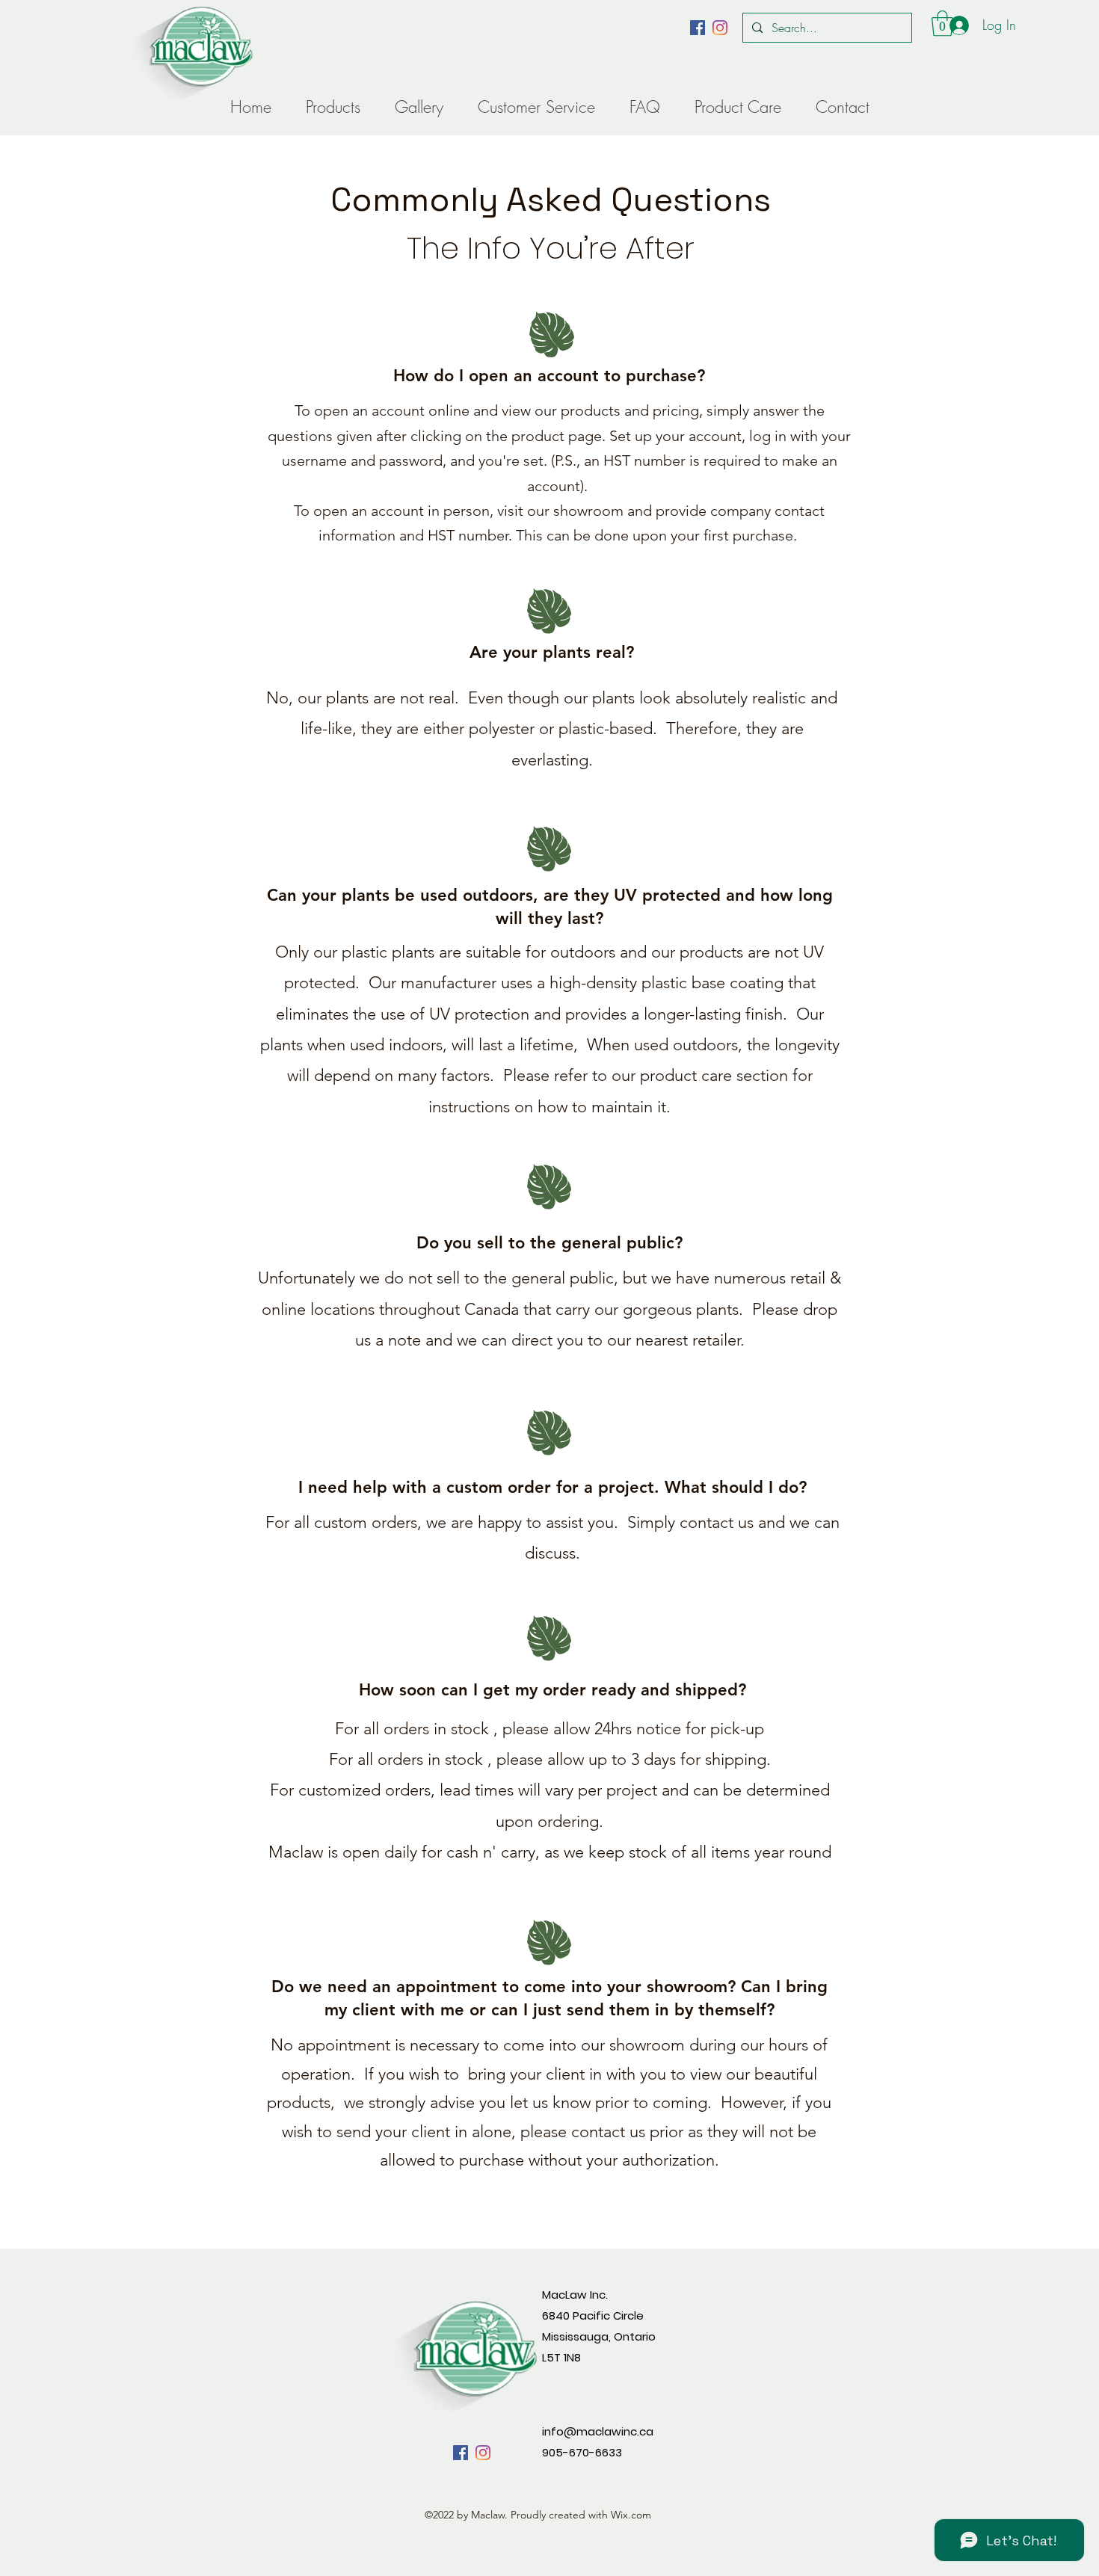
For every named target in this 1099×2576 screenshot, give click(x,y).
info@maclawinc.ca (598, 2431)
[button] (942, 24)
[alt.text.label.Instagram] (720, 28)
